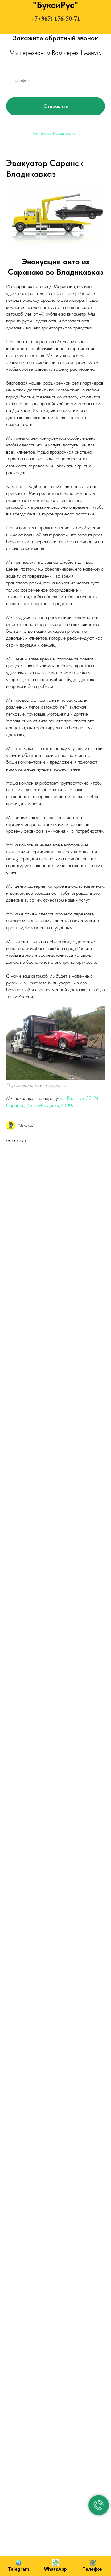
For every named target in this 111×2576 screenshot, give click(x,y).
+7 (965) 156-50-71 (56, 18)
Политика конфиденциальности (55, 133)
